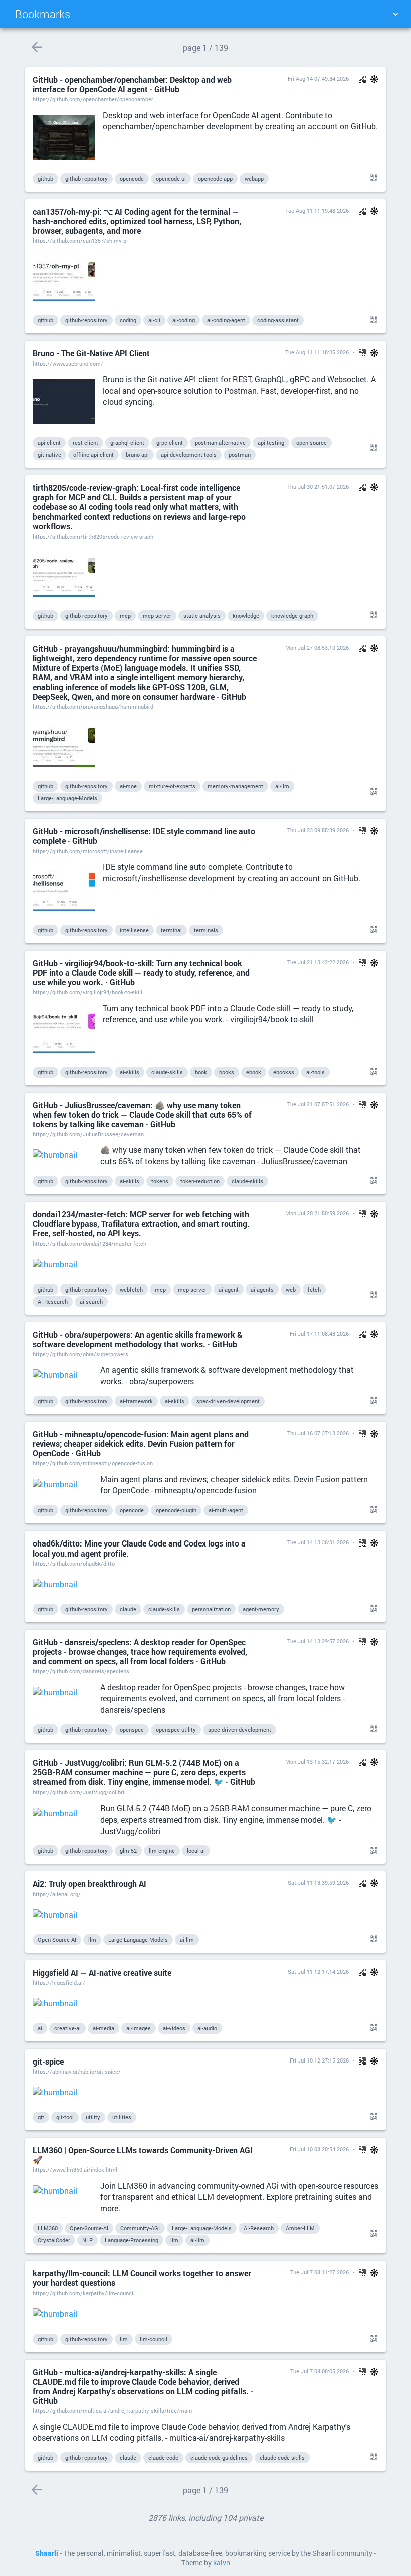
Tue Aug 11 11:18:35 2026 (317, 352)
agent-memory (261, 1609)
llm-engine (162, 1850)
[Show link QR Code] (372, 178)
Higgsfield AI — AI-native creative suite (102, 1973)
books (227, 1072)
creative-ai (67, 2028)
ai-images (139, 2028)
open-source (312, 443)
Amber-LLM (300, 2228)
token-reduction (200, 1181)
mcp (125, 615)
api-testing (271, 443)
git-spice (48, 2061)
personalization (211, 1609)
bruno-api (137, 455)
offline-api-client (93, 455)
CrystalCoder (54, 2240)
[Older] (36, 47)
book (201, 1072)
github (45, 179)
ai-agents (262, 1289)
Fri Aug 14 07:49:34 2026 (318, 78)
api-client (49, 443)
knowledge (246, 615)
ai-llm (282, 786)
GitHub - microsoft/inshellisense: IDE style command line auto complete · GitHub (144, 836)
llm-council (154, 2339)
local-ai (196, 1850)
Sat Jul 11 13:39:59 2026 (318, 1882)
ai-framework (136, 1401)
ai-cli (154, 320)
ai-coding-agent (226, 320)
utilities (122, 2117)
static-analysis (202, 615)
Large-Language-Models (67, 798)
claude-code (163, 2458)
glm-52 (128, 1850)
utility (93, 2117)
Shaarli (47, 2553)
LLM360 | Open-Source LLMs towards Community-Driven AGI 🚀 (143, 2155)
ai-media (104, 2028)
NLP (87, 2240)
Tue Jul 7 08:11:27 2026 (320, 2272)
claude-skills (167, 1072)
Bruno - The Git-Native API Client (91, 353)
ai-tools (316, 1072)
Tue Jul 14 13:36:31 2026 (318, 1542)
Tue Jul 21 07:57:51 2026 (318, 1104)
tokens (160, 1181)
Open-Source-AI (57, 1940)
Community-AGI (140, 2228)
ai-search (91, 1301)
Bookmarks (43, 14)
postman (240, 455)
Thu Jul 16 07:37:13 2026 (318, 1433)
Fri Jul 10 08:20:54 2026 (319, 2149)
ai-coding (184, 320)
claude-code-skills (282, 2458)
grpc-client (170, 443)
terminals (206, 930)
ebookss (284, 1072)
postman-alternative (220, 443)
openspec (132, 1730)
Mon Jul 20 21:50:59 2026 (317, 1213)
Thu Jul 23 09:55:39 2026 (318, 830)
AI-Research (53, 1301)
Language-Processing (132, 2240)
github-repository (86, 179)
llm (92, 1940)
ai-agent (229, 1289)
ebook (254, 1072)
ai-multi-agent (226, 1510)
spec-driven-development (228, 1401)
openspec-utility (176, 1730)
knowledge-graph (292, 615)
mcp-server (157, 615)
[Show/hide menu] (395, 14)
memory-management (235, 786)
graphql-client (127, 443)
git (41, 2117)
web (291, 1289)
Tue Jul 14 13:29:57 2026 (318, 1641)
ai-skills (130, 1072)
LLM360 (48, 2228)
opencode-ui (171, 179)
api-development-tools (189, 455)
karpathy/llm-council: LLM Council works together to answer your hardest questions (142, 2278)
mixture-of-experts (172, 786)
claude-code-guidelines (219, 2458)
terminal (171, 930)
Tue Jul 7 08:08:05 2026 (320, 2371)
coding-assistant (278, 320)
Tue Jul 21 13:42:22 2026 (318, 962)
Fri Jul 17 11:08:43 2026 (319, 1333)
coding (128, 320)
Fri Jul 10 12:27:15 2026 (319, 2060)
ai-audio (207, 2028)
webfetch (131, 1289)
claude (128, 1609)
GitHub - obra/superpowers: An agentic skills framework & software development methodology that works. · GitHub (138, 1339)
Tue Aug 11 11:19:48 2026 (317, 211)
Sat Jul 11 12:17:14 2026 (318, 1972)
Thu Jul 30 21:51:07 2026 (318, 487)
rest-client (85, 443)
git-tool (65, 2117)
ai (40, 2028)
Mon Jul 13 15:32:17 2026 (317, 1762)
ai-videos (174, 2028)
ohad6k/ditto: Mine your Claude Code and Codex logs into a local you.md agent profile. (139, 1548)
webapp (254, 179)
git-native (49, 455)
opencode (132, 179)
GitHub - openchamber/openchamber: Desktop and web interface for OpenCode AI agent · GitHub (132, 84)
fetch (314, 1289)
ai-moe (128, 786)
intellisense (134, 930)
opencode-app (215, 179)
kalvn (222, 2563)
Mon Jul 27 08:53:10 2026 (317, 648)
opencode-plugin (176, 1510)
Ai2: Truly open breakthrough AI (89, 1883)
